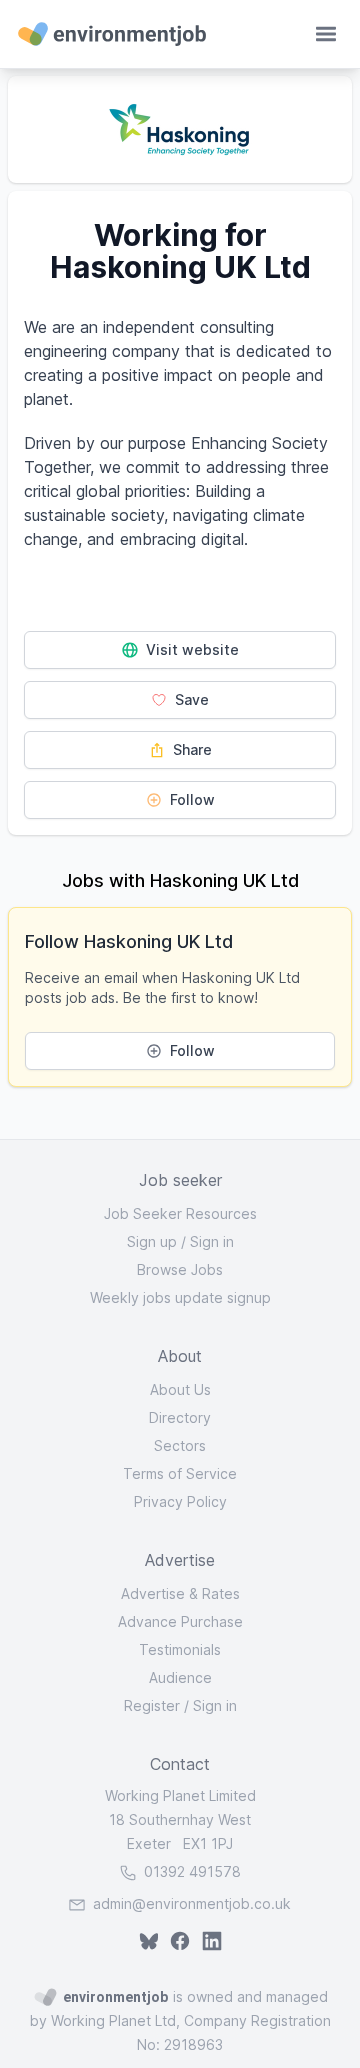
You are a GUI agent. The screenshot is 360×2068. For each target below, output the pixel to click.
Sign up (152, 1241)
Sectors (180, 1445)
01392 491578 (190, 1871)
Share (190, 749)
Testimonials (180, 1649)
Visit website (190, 649)
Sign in (212, 1241)
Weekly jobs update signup (180, 1297)
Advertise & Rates (180, 1593)
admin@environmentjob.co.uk (192, 1903)
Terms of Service (180, 1473)
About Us (180, 1389)
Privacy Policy (180, 1501)
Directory (180, 1417)
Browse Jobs (180, 1269)
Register (152, 1705)
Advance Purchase (180, 1621)
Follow (190, 799)
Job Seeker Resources (180, 1213)
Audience (180, 1677)
